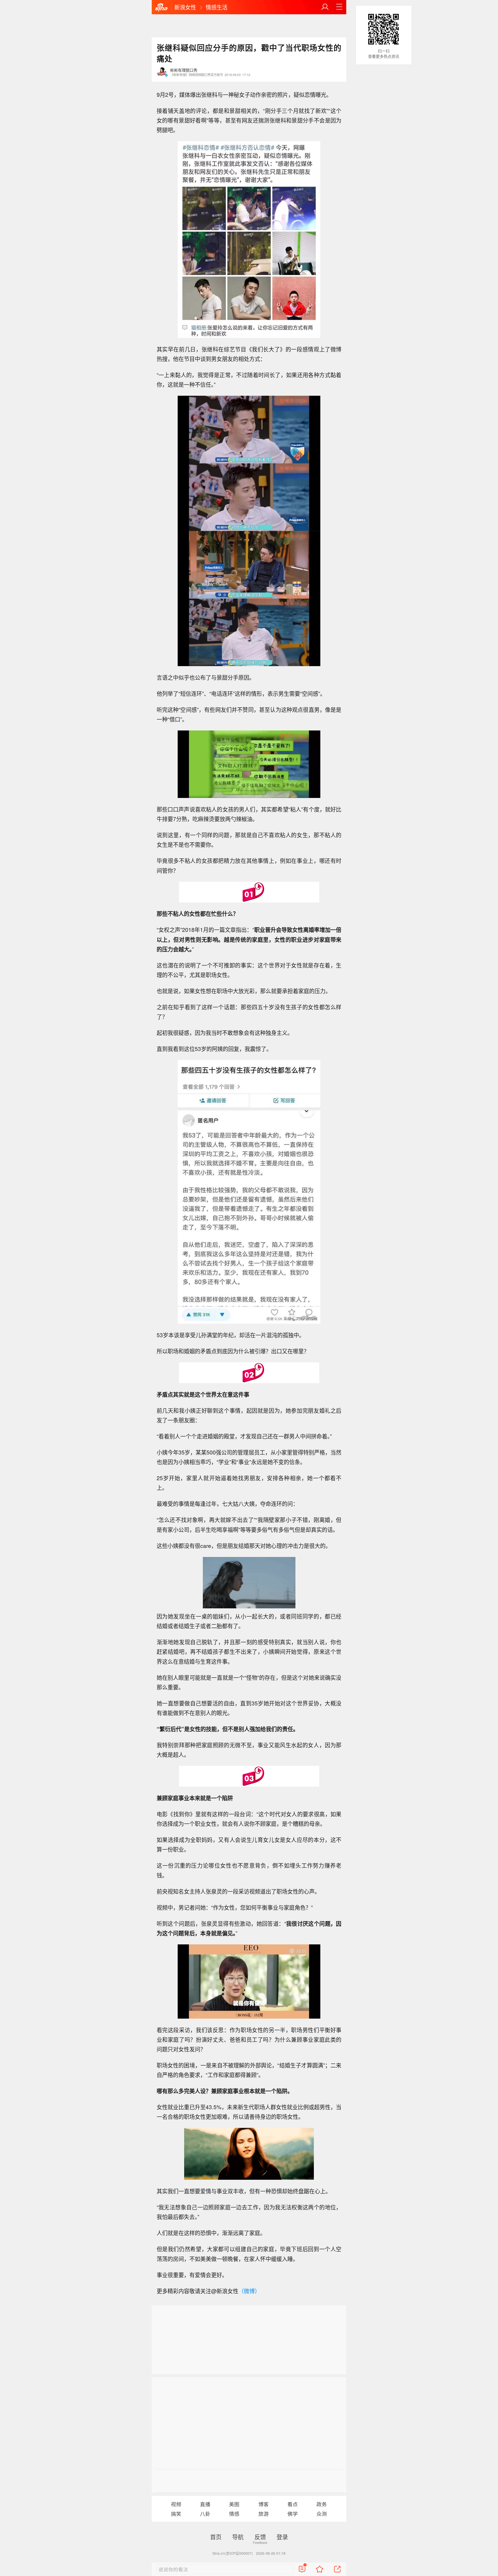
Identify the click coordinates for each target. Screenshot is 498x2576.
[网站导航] (339, 7)
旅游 (264, 2514)
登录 (282, 2537)
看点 (293, 2504)
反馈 (260, 2537)
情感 (234, 2514)
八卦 (205, 2514)
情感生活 (217, 7)
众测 (322, 2514)
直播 (205, 2504)
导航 (238, 2537)
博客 (264, 2504)
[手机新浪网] (161, 8)
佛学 (293, 2514)
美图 (234, 2504)
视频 (176, 2504)
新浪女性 (185, 7)
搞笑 (176, 2514)
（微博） (249, 2291)
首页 (216, 2537)
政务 (322, 2504)
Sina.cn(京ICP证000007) (233, 2553)
